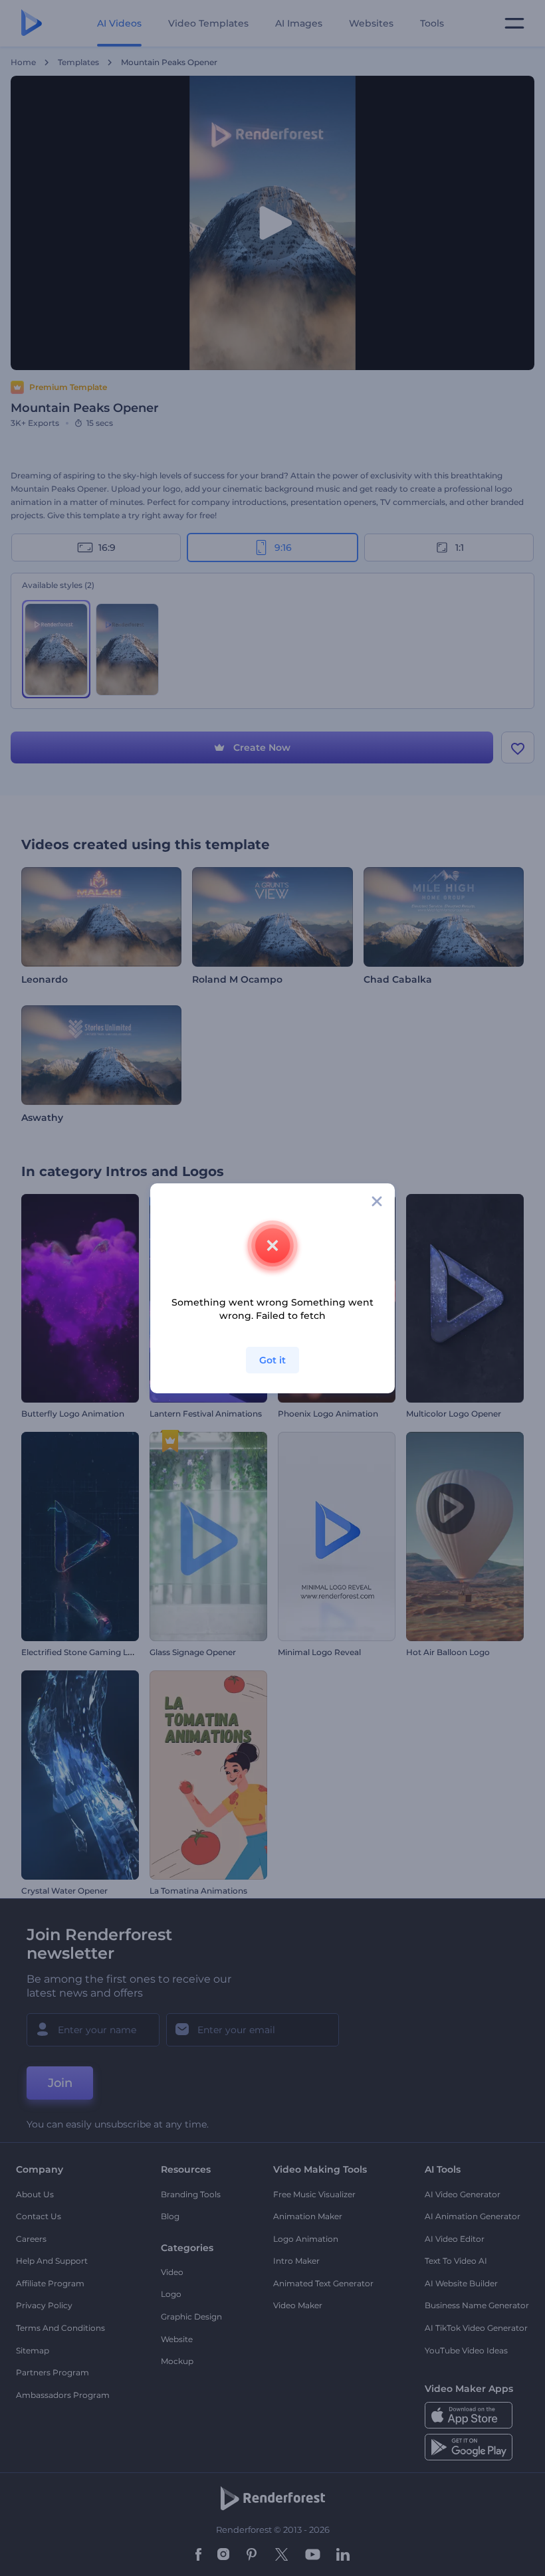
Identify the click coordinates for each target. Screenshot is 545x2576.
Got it (272, 1360)
